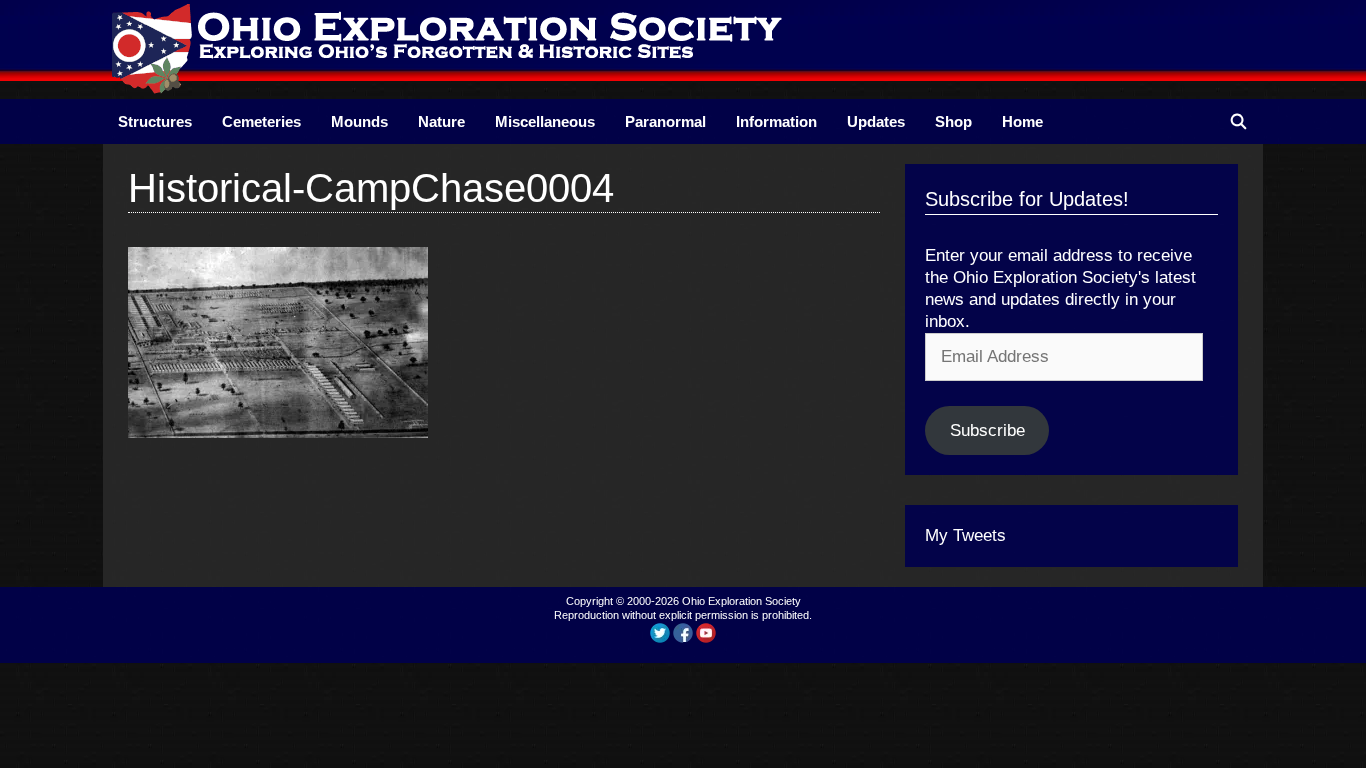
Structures (155, 121)
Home (1022, 121)
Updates (876, 121)
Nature (441, 121)
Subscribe (987, 430)
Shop (953, 121)
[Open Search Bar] (1238, 121)
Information (776, 121)
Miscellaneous (545, 121)
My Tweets (965, 535)
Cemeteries (261, 121)
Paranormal (665, 121)
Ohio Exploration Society (741, 601)
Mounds (359, 121)
